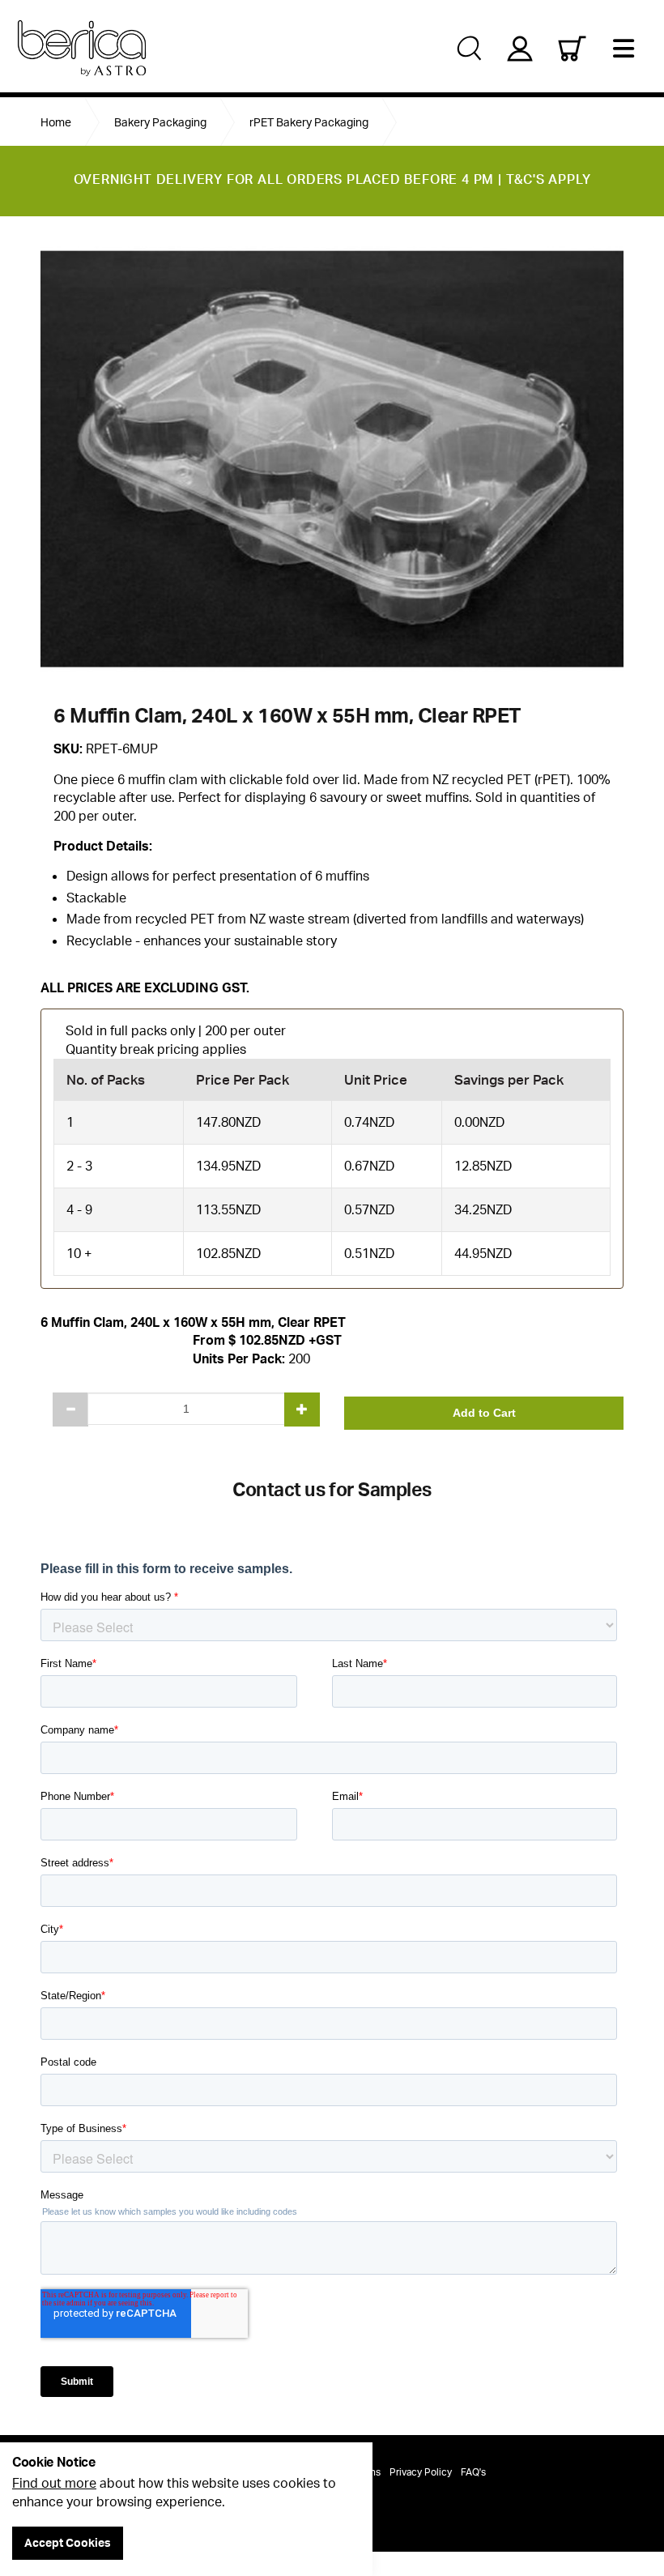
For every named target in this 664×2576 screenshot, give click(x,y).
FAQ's (473, 2472)
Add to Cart (484, 1413)
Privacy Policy (421, 2472)
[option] (332, 459)
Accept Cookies (68, 2542)
